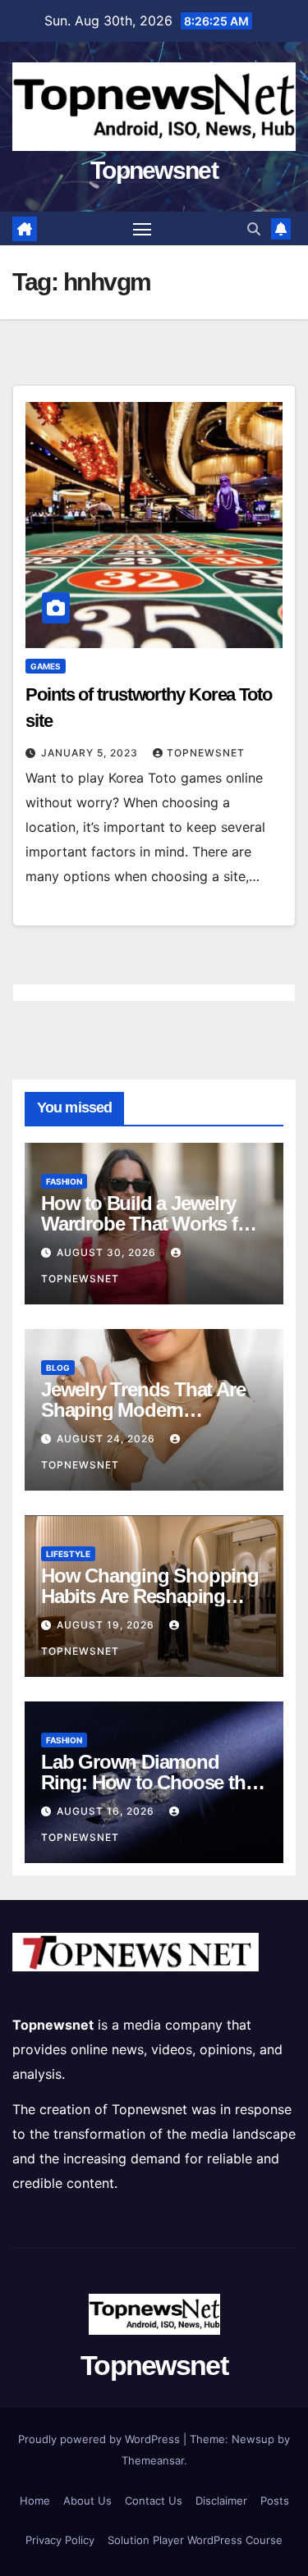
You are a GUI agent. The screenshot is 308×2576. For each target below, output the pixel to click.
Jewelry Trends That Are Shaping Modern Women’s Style (143, 1410)
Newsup (253, 2439)
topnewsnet (206, 753)
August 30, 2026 (108, 1252)
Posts (275, 2501)
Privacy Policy (60, 2540)
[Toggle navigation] (142, 229)
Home (35, 2501)
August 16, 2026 (107, 1811)
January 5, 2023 (91, 753)
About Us (87, 2501)
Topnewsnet (154, 170)
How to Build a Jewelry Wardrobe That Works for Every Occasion (148, 1224)
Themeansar (153, 2460)
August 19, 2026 (107, 1625)
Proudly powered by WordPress (101, 2439)
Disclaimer (221, 2501)
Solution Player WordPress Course (195, 2540)
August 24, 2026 (108, 1439)
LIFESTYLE (68, 1554)
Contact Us (154, 2501)
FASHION (64, 1181)
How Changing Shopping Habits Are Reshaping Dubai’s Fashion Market (150, 1596)
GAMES (46, 666)
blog (58, 1368)
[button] (254, 229)
